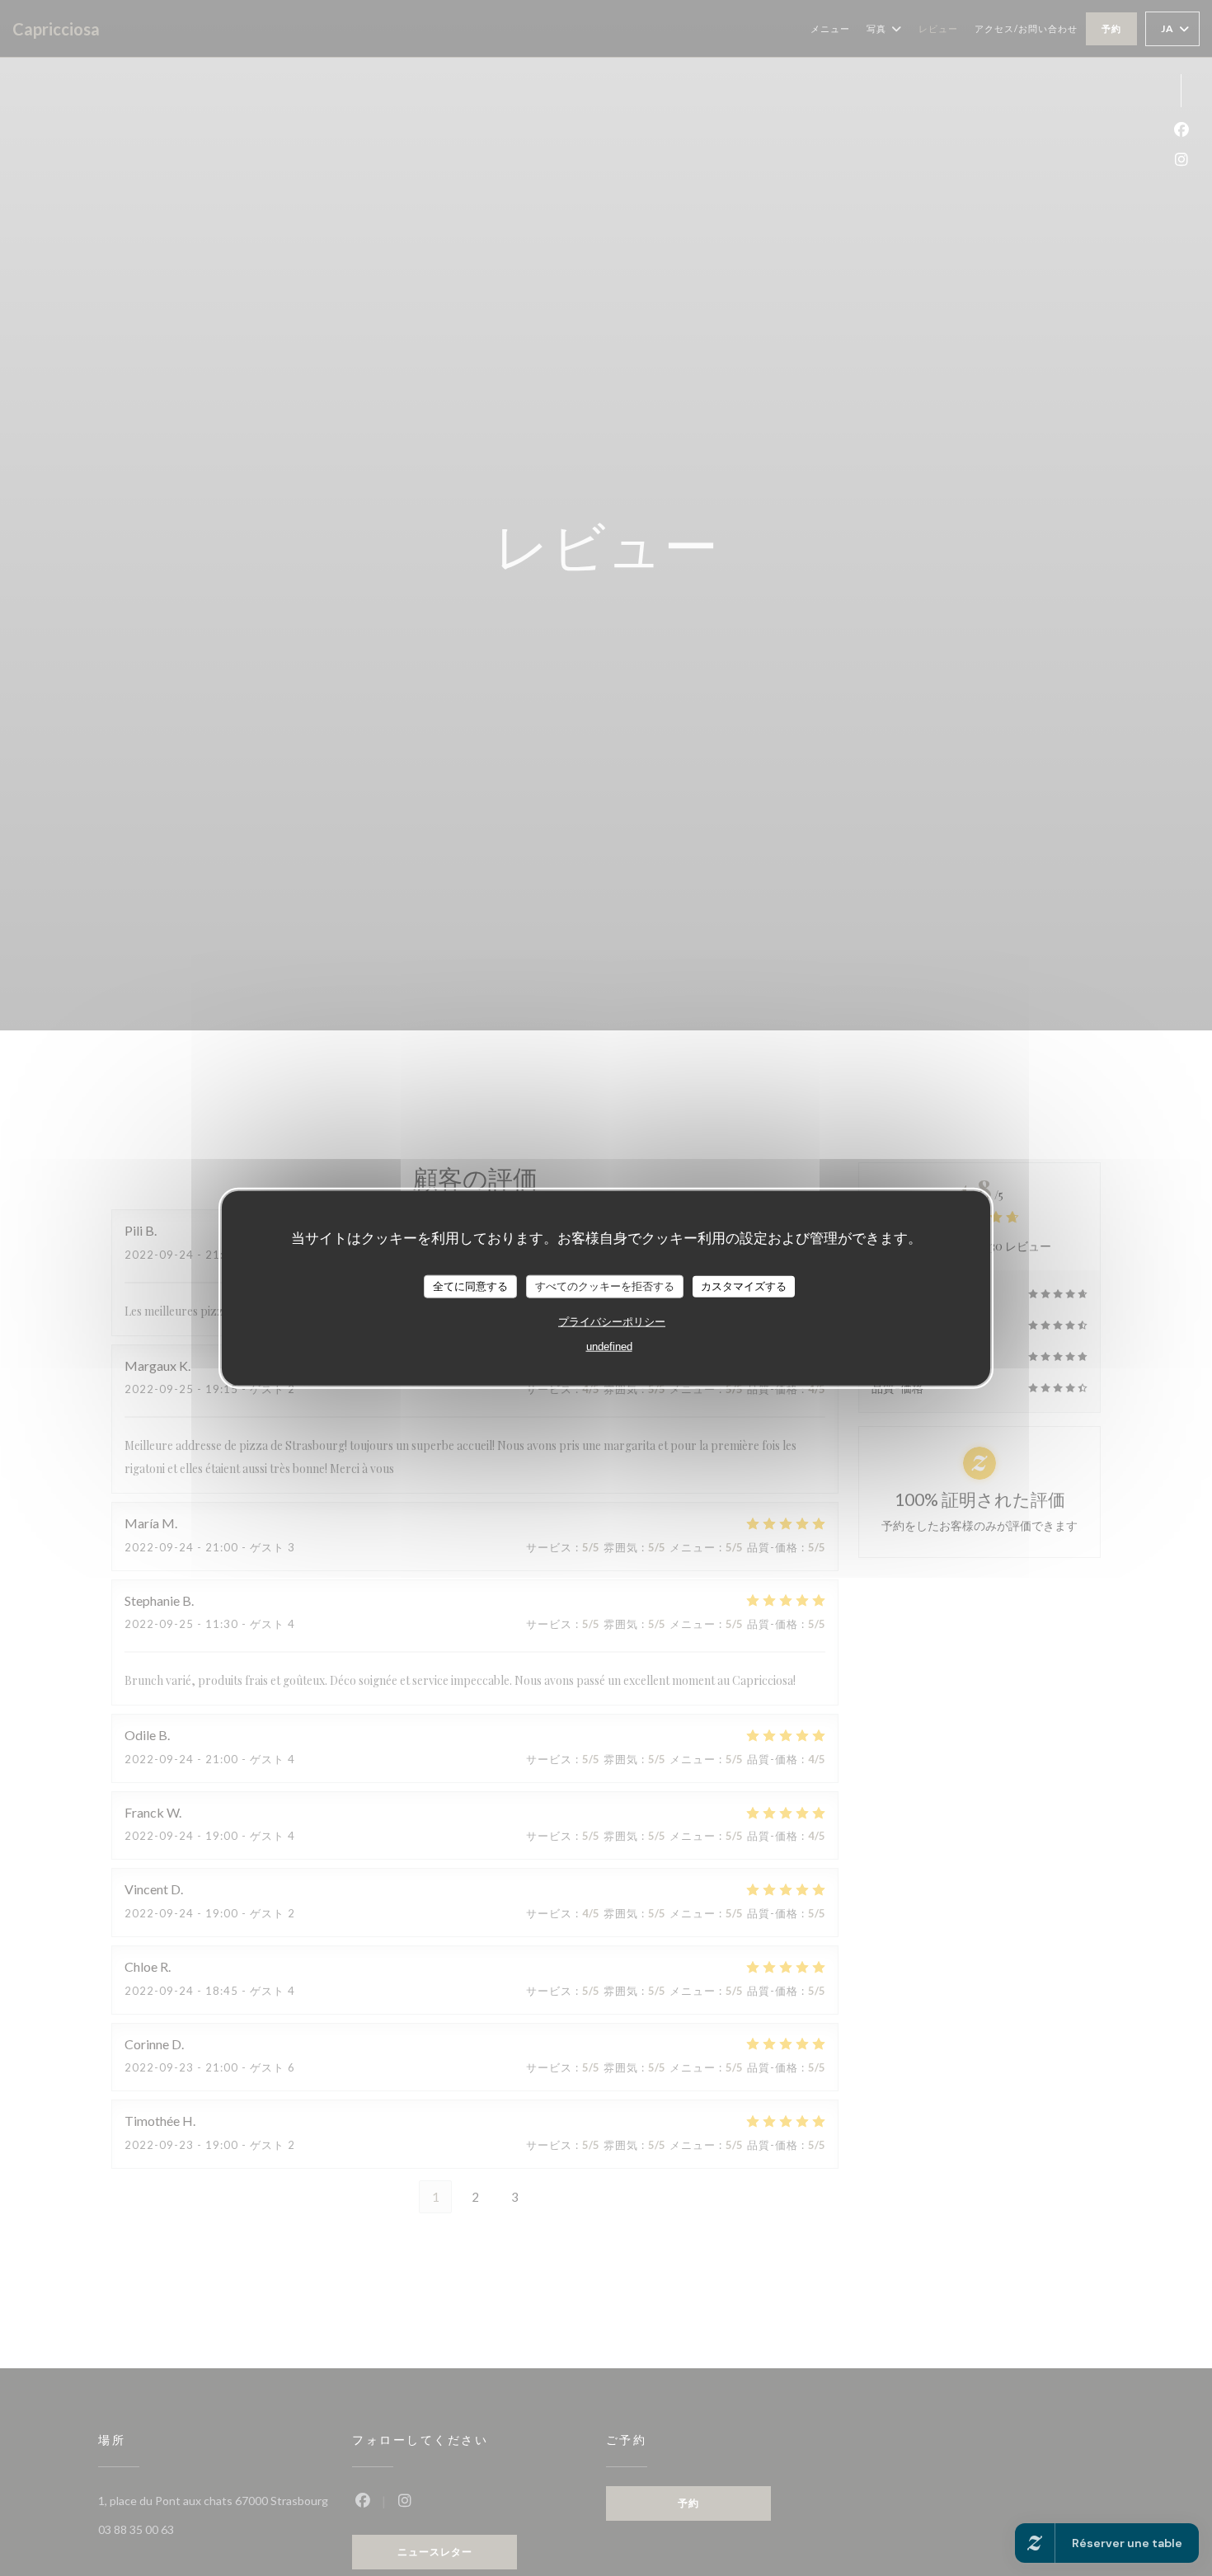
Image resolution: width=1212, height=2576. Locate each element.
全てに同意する (470, 1286)
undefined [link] (609, 1346)
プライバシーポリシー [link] (612, 1321)
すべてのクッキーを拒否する (605, 1286)
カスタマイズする (744, 1286)
